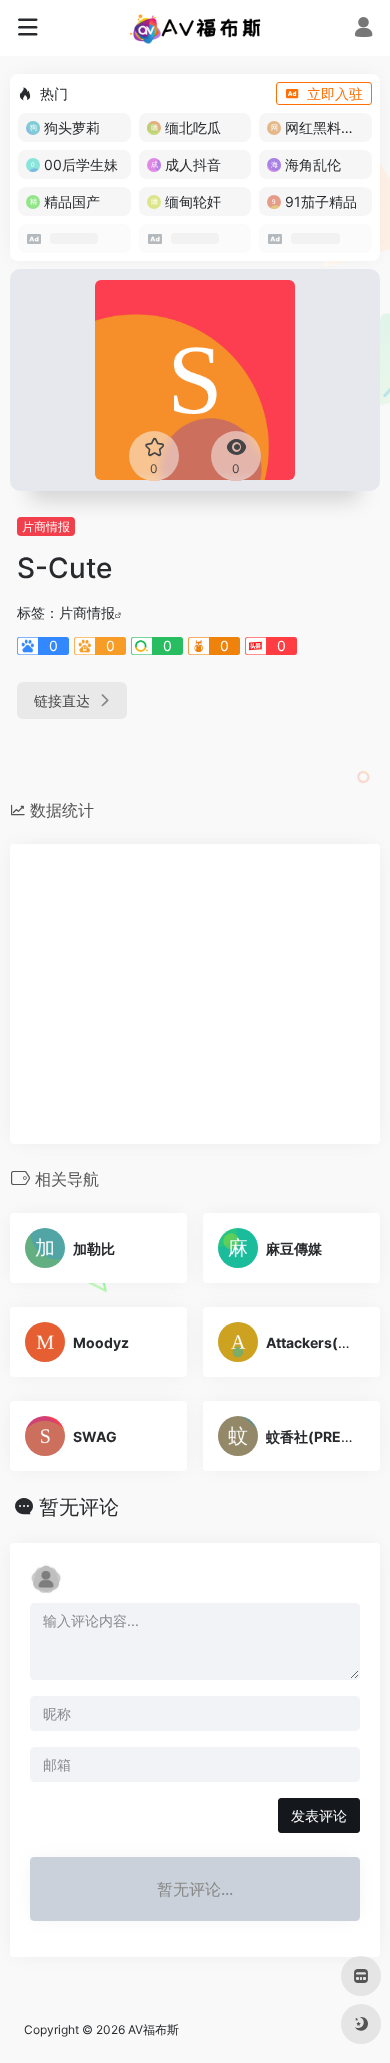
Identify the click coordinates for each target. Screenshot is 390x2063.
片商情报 (46, 526)
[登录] (363, 29)
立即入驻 (335, 93)
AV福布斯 (153, 2029)
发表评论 (319, 1815)
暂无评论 (79, 1507)
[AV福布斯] (195, 28)
